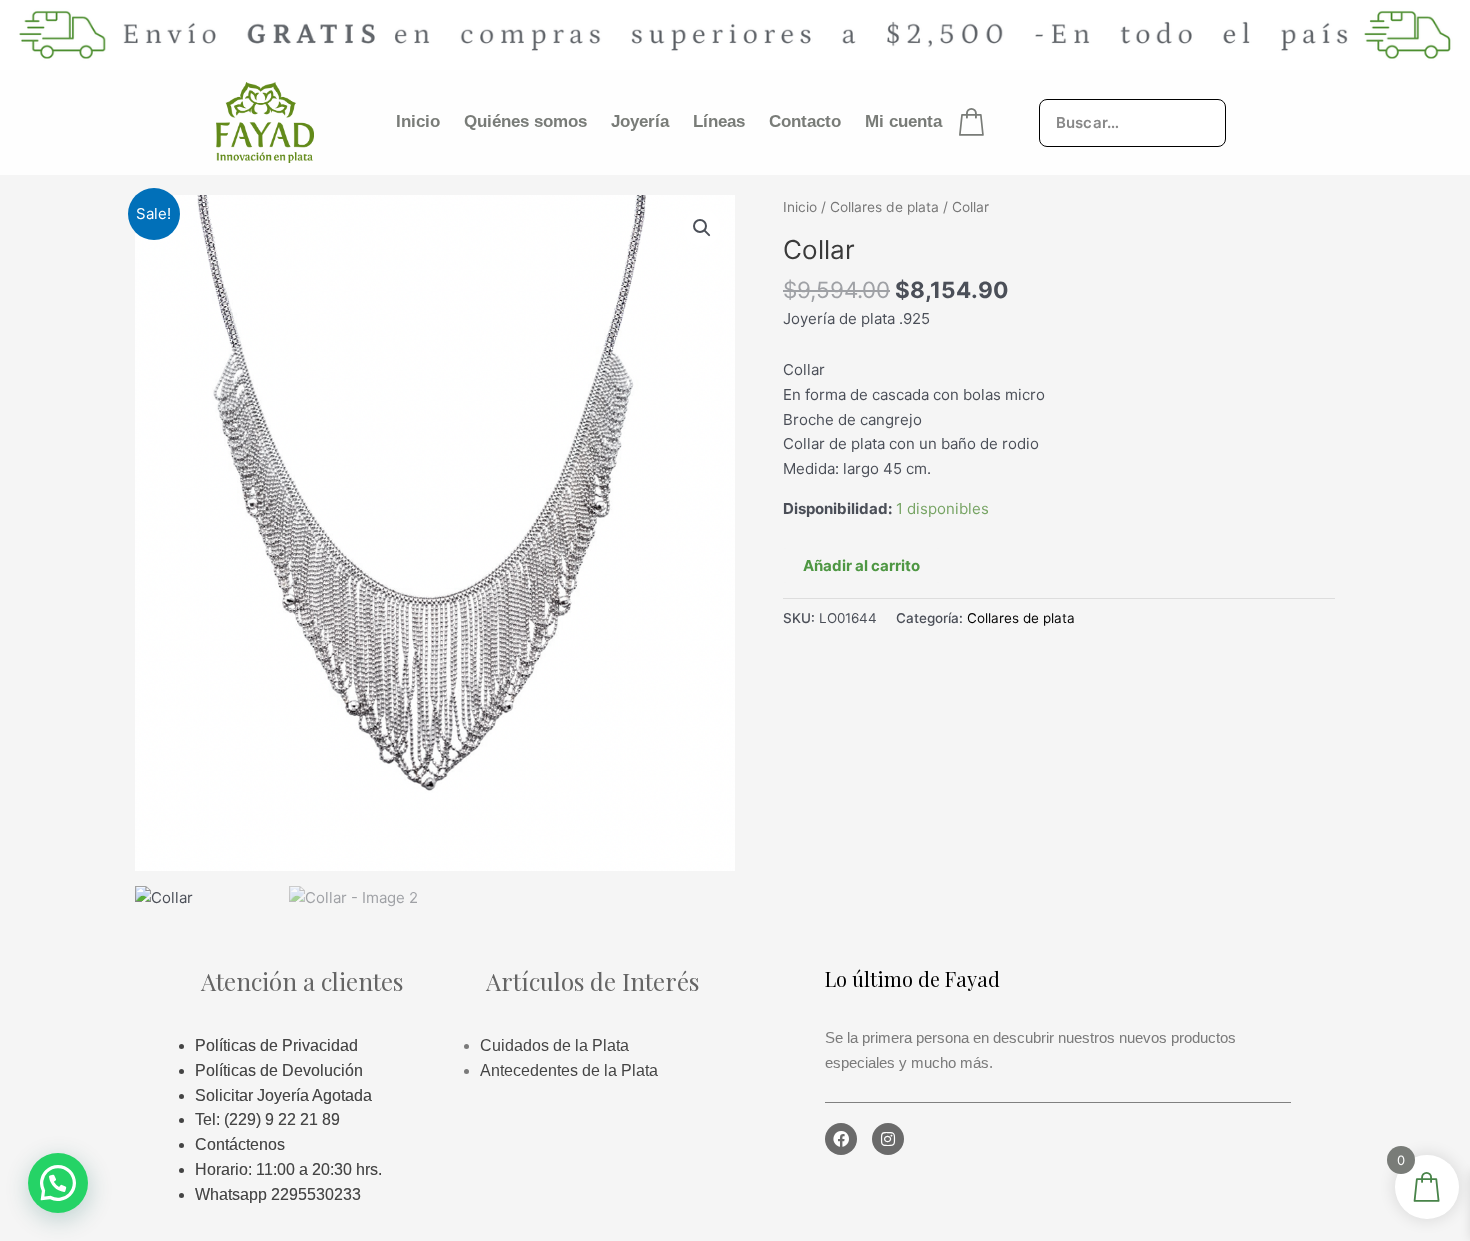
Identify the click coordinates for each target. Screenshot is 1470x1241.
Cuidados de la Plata (554, 1045)
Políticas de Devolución (279, 1070)
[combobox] (1132, 122)
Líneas (719, 121)
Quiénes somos (525, 121)
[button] (702, 228)
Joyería (640, 121)
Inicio (418, 121)
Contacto (805, 121)
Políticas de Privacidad (276, 1045)
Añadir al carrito (861, 565)
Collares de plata (884, 207)
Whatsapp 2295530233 (278, 1194)
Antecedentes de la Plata (569, 1070)
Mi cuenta (903, 121)
